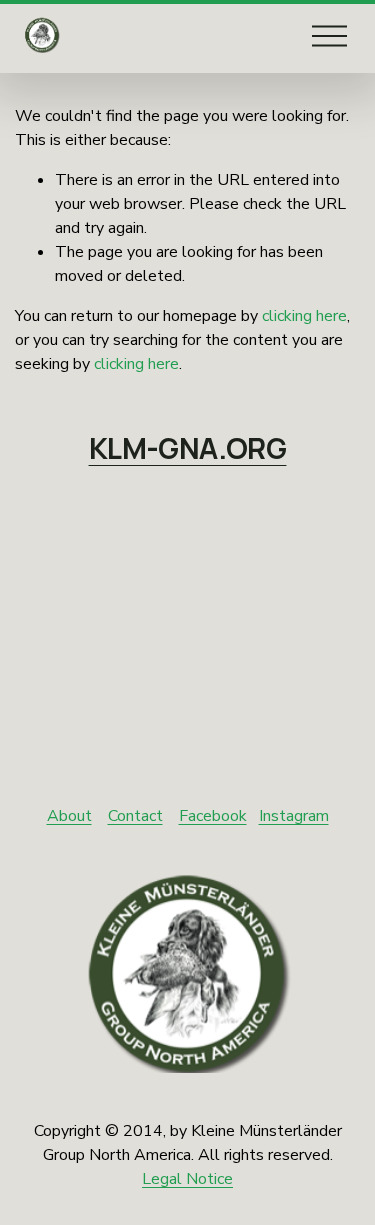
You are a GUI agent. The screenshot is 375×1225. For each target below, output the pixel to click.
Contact (135, 816)
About (69, 816)
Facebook (213, 816)
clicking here (304, 316)
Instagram (294, 816)
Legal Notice (187, 1179)
